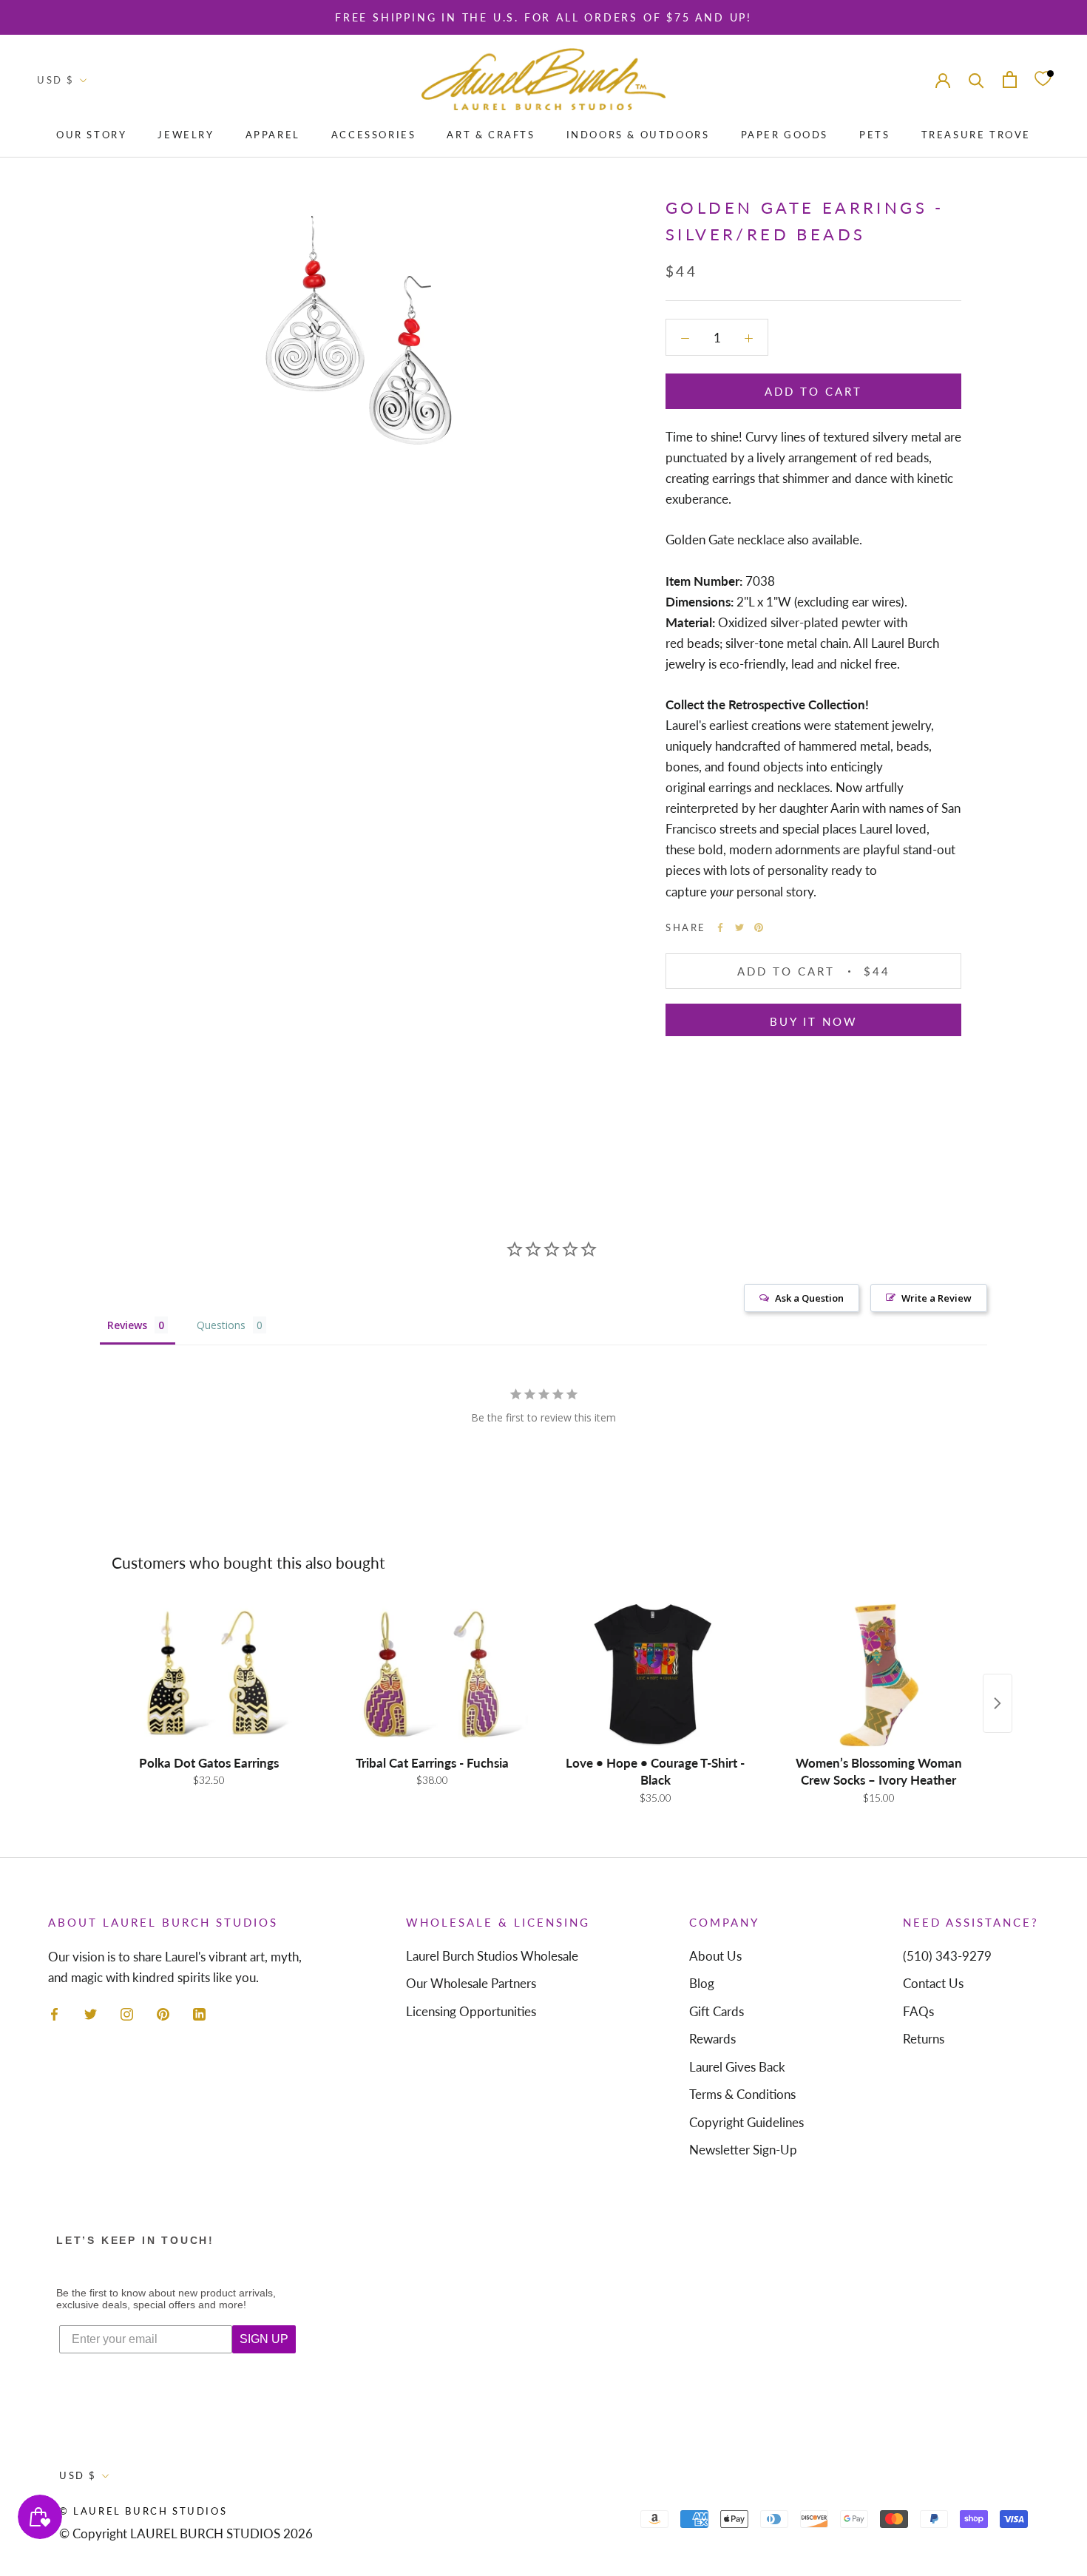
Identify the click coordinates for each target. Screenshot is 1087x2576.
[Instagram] (127, 2013)
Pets (874, 135)
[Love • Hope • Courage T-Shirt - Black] (655, 1674)
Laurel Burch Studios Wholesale (492, 1956)
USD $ (56, 80)
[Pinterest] (759, 927)
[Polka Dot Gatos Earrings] (209, 1674)
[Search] (976, 79)
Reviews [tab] (127, 1325)
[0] (1043, 80)
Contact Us (933, 1983)
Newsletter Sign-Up (743, 2150)
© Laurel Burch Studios (143, 2511)
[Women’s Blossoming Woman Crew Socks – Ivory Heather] (878, 1674)
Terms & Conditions (742, 2094)
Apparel (273, 135)
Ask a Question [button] (809, 1298)
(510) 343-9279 (947, 1956)
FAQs (918, 2011)
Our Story (91, 135)
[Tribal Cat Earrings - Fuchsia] (432, 1674)
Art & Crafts (491, 135)
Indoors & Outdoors (638, 135)
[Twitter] (739, 927)
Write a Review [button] (937, 1298)
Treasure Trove (976, 135)
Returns (924, 2039)
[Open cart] (1010, 80)
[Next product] (998, 1703)
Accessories (374, 135)
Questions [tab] (221, 1325)
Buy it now (814, 1021)
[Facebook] (720, 927)
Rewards (712, 2039)
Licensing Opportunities (471, 2011)
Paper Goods (785, 135)
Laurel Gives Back (737, 2067)
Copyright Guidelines (746, 2122)
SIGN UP (264, 2339)
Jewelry (186, 135)
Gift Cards (717, 2011)
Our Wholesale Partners (471, 1983)
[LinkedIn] (199, 2013)
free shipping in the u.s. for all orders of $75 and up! (543, 17)
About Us (715, 1956)
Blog (702, 1983)
